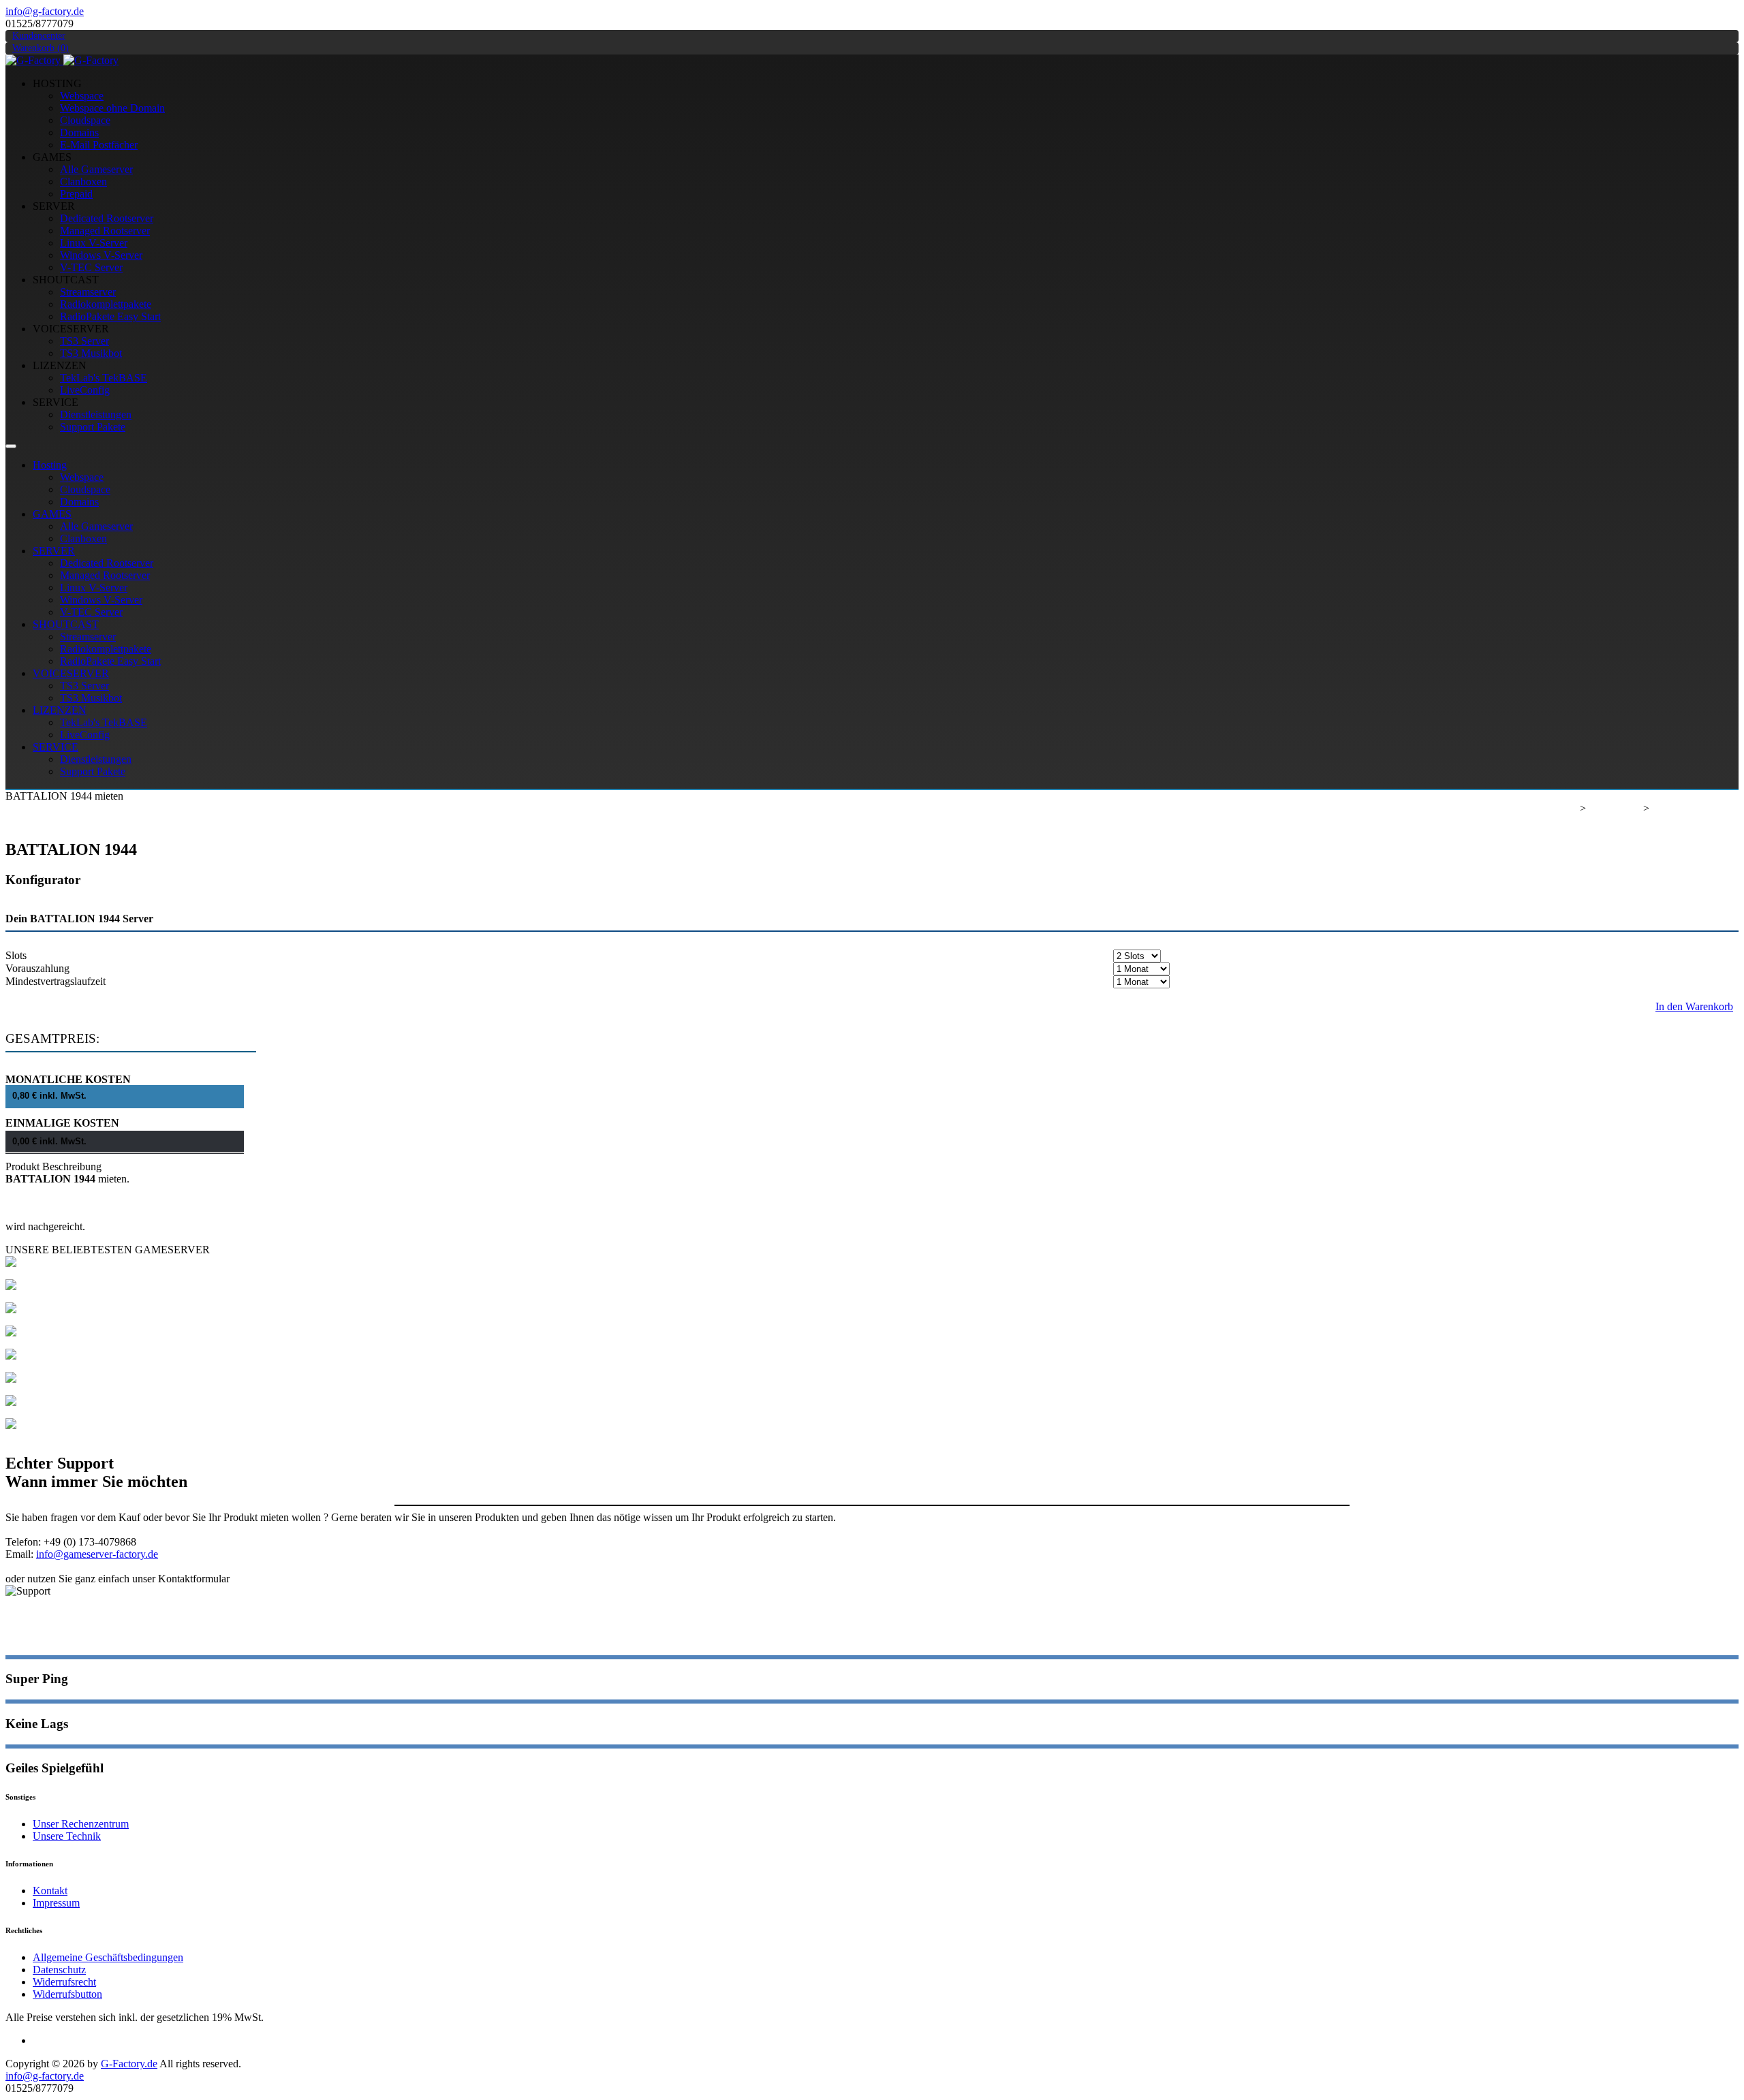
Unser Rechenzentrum (81, 1824)
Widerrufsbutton (67, 1994)
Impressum (56, 1903)
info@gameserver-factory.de (97, 1554)
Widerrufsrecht (64, 1982)
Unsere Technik (67, 1836)
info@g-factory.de (45, 11)
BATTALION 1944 (1695, 808)
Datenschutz (59, 1970)
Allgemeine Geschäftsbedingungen (108, 1957)
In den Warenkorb (1694, 1006)
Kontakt (50, 1891)
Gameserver (1615, 808)
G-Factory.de (1549, 808)
